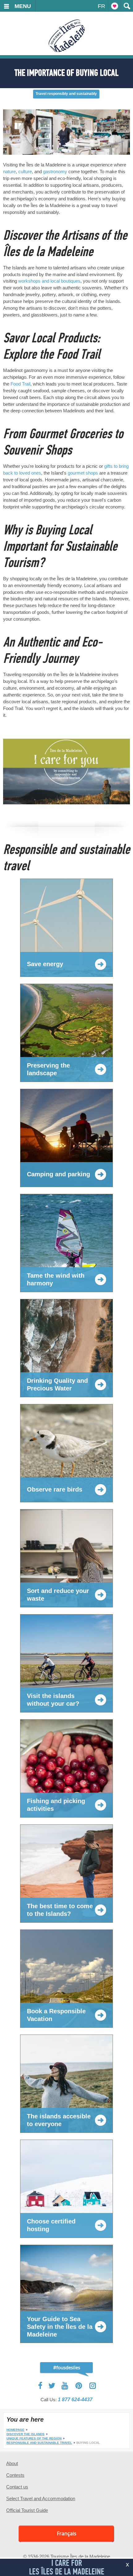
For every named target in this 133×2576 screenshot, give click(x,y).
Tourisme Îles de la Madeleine (67, 36)
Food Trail (20, 384)
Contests (15, 2475)
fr (101, 6)
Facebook (41, 2386)
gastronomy (56, 171)
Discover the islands (26, 2434)
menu (23, 6)
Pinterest (79, 2386)
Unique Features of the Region (34, 2438)
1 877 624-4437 (75, 2400)
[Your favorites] (114, 6)
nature (9, 171)
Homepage (15, 2430)
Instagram (93, 2386)
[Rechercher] (127, 6)
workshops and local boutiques (49, 281)
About (12, 2463)
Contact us (17, 2487)
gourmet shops (83, 473)
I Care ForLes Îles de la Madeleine (67, 2567)
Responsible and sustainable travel (39, 2443)
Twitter (52, 2386)
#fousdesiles (67, 2367)
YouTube (65, 2386)
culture (25, 171)
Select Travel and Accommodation (41, 2498)
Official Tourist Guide (27, 2510)
